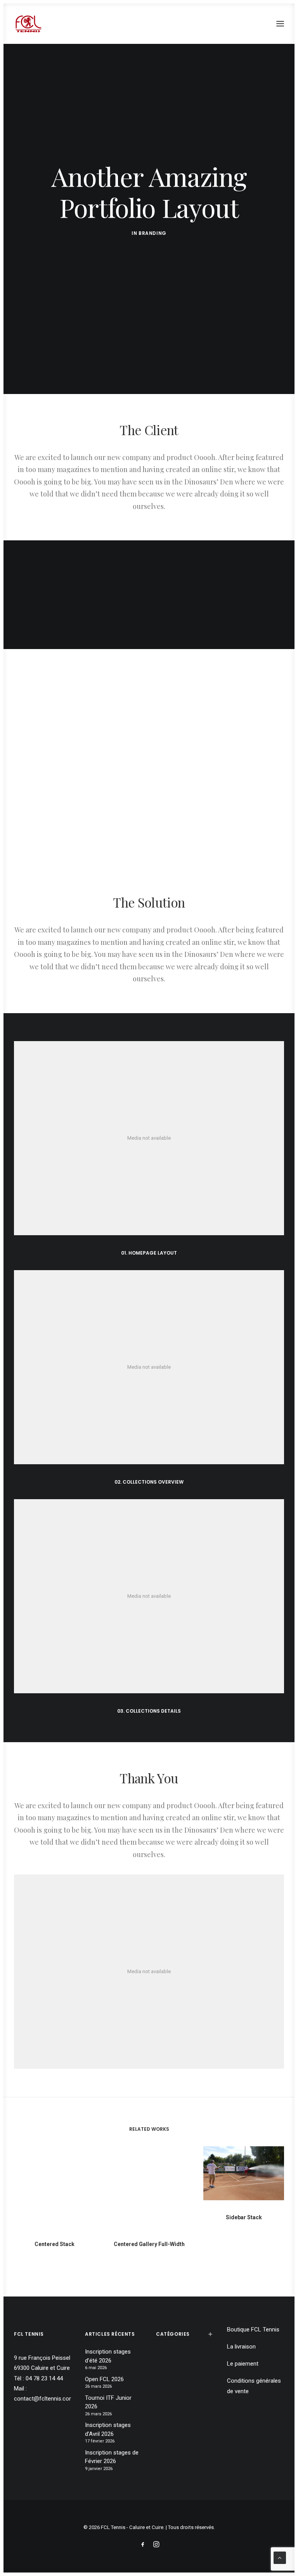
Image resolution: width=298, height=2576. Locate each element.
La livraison (241, 2347)
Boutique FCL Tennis (253, 2330)
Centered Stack (55, 2244)
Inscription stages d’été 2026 (108, 2356)
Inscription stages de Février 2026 (112, 2457)
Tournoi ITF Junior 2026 (108, 2402)
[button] (280, 24)
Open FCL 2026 (104, 2379)
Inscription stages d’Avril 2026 (108, 2429)
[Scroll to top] (280, 2557)
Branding (152, 233)
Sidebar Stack (244, 2217)
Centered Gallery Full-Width (149, 2244)
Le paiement (243, 2364)
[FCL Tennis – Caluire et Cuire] (28, 24)
